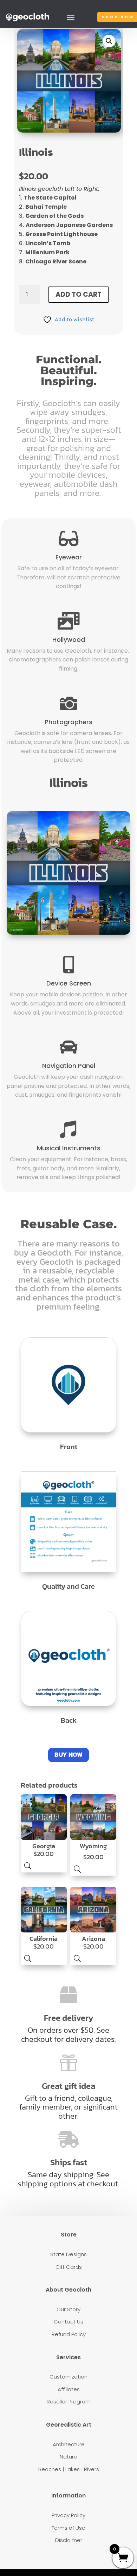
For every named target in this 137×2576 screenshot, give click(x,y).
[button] (109, 41)
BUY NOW (68, 1754)
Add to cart (79, 294)
